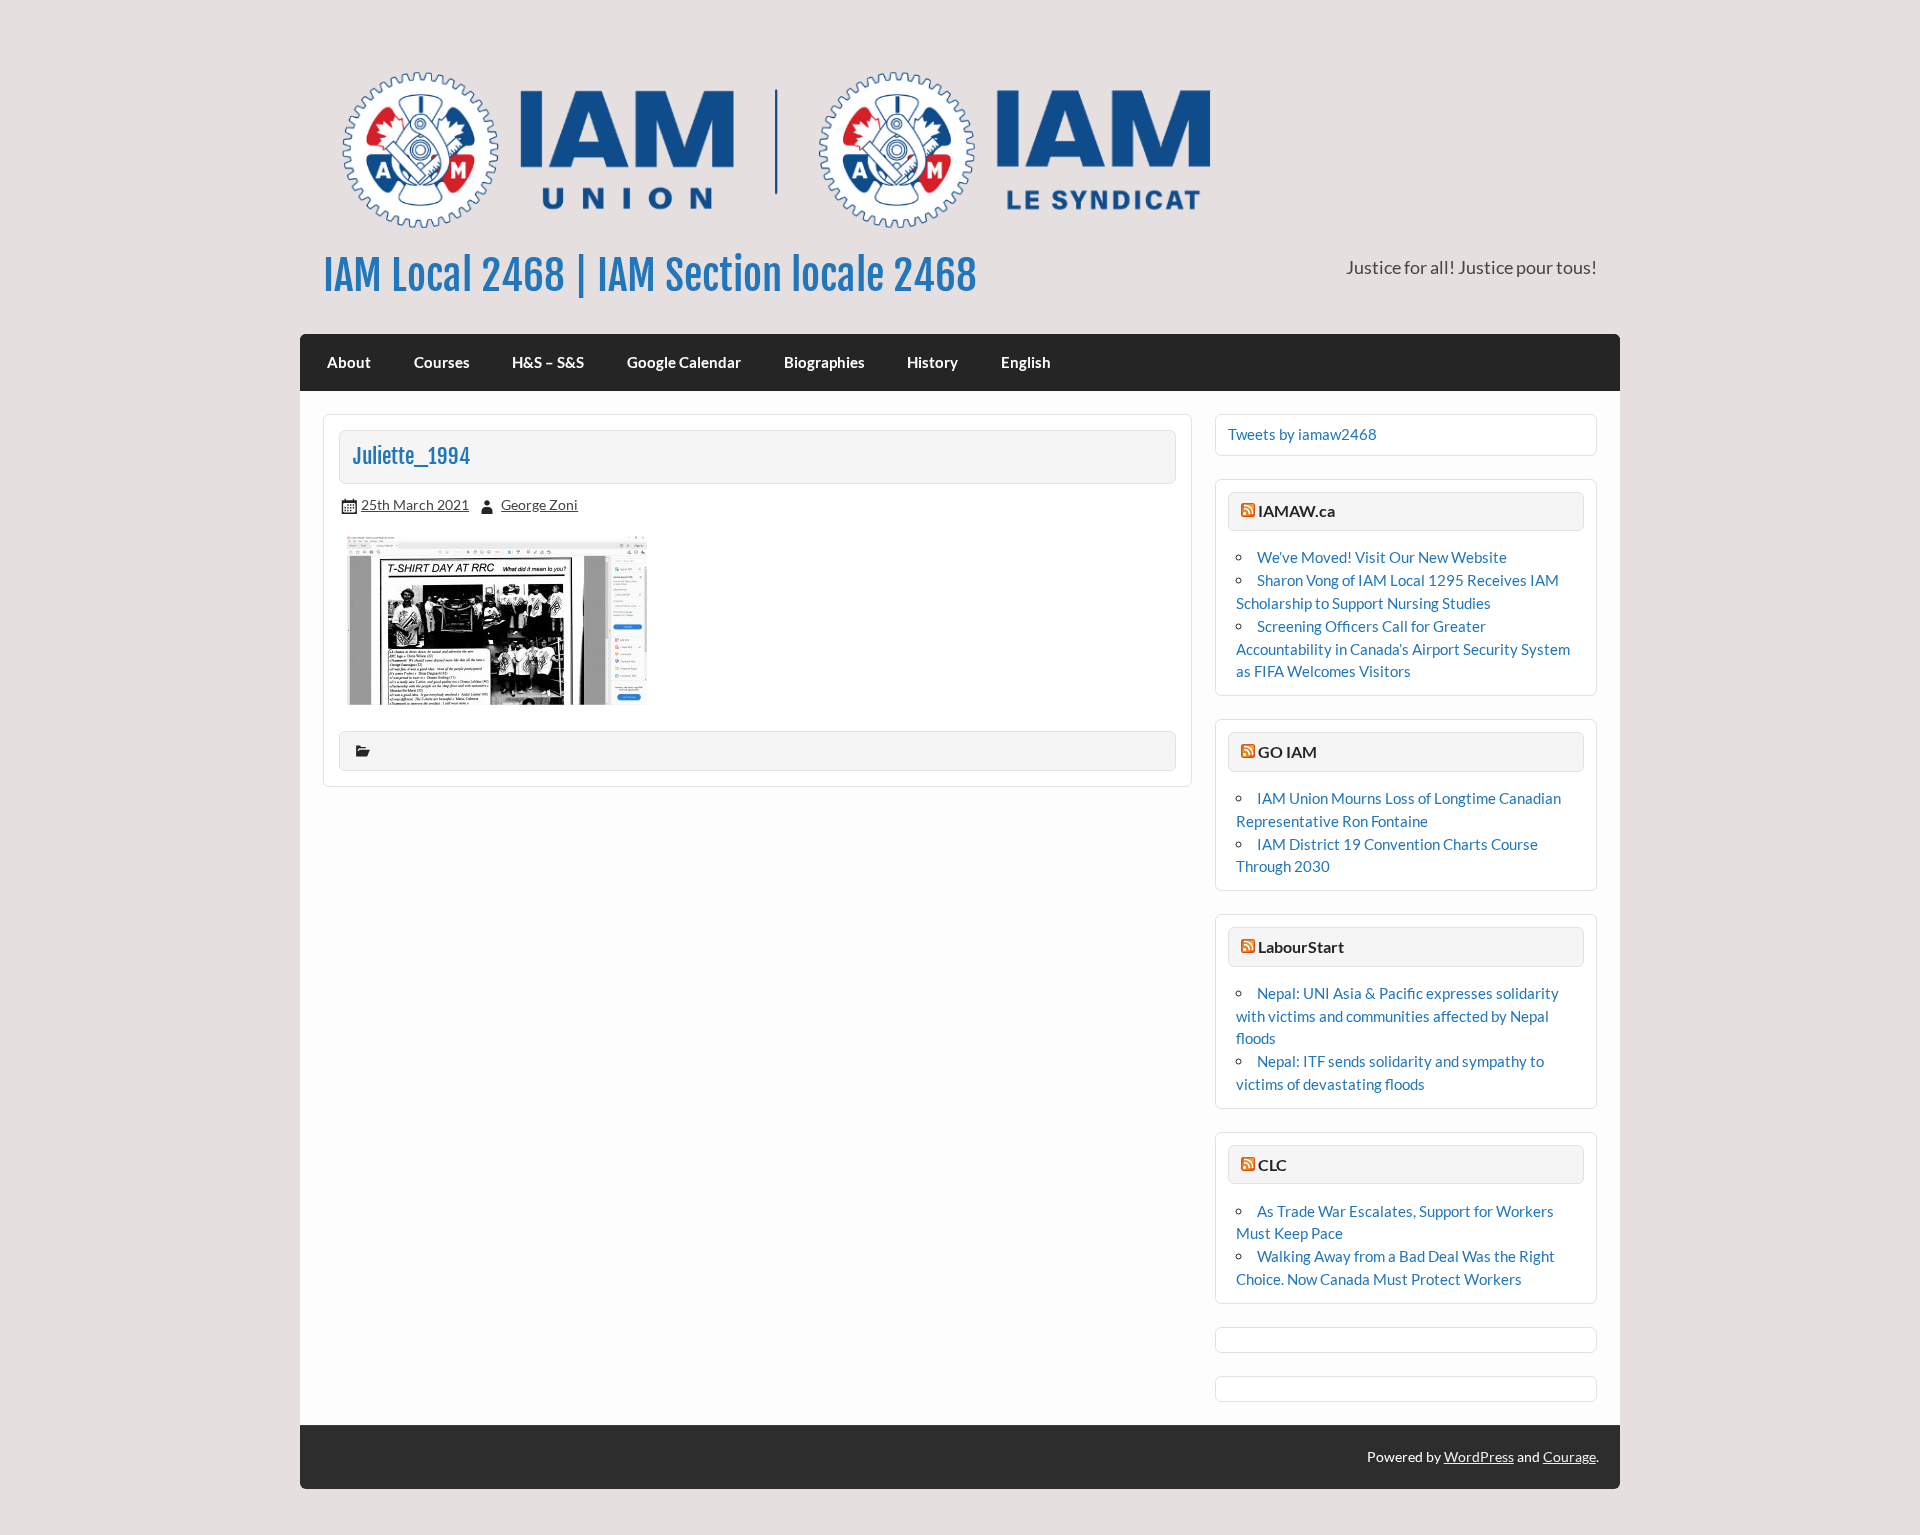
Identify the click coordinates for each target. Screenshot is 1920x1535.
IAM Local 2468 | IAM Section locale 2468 (650, 275)
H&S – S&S (548, 362)
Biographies (824, 362)
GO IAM (1287, 751)
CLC (1272, 1164)
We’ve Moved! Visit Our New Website (1382, 557)
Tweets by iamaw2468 (1302, 434)
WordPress (1479, 1456)
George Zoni (539, 504)
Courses (442, 362)
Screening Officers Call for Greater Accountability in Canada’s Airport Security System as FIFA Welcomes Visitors (1403, 649)
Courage (1569, 1456)
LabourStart (1301, 946)
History (932, 362)
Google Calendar (684, 362)
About (349, 362)
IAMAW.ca (1296, 510)
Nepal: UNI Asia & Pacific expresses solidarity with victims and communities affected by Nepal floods (1397, 1016)
